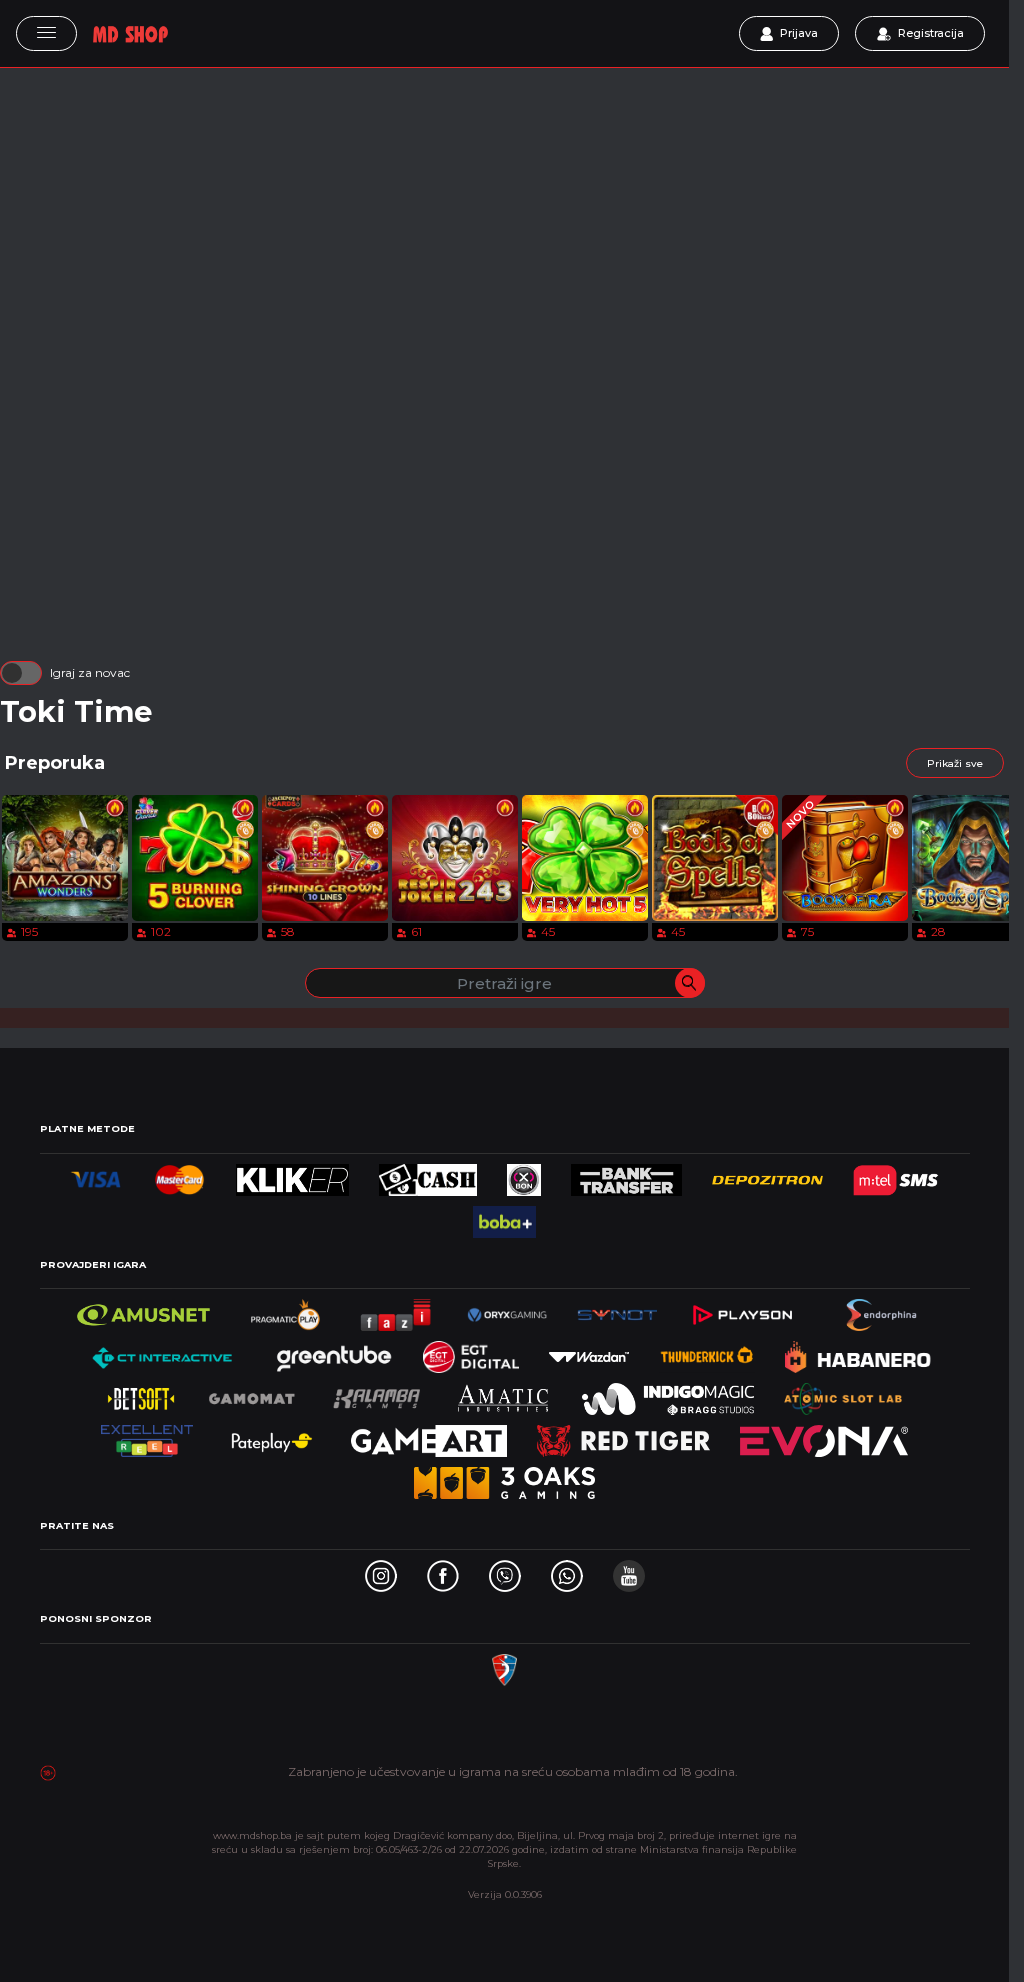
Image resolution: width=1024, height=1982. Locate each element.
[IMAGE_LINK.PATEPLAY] (271, 1435)
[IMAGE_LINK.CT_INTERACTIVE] (160, 1351)
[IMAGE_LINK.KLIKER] (292, 1174)
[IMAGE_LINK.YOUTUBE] (629, 1570)
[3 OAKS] (504, 1477)
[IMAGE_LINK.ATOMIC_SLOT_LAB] (843, 1393)
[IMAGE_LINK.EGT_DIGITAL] (471, 1351)
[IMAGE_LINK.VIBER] (505, 1570)
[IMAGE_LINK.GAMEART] (429, 1435)
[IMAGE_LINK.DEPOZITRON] (767, 1174)
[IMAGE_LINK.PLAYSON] (742, 1309)
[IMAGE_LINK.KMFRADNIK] (504, 1664)
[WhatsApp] (567, 1570)
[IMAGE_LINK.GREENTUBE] (334, 1351)
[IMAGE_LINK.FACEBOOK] (443, 1570)
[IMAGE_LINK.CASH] (428, 1174)
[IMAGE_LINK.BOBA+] (504, 1216)
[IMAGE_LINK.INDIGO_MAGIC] (668, 1393)
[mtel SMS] (896, 1174)
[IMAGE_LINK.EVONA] (824, 1435)
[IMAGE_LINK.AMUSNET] (143, 1309)
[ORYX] (507, 1309)
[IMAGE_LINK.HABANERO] (858, 1351)
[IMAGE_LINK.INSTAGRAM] (381, 1570)
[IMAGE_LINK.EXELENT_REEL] (147, 1435)
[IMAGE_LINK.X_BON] (524, 1174)
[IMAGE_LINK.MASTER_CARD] (179, 1174)
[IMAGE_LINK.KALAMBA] (376, 1393)
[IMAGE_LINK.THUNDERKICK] (707, 1351)
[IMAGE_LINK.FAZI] (397, 1309)
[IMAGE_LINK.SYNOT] (617, 1309)
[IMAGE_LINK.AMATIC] (503, 1393)
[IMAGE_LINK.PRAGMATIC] (287, 1309)
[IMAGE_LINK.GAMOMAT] (252, 1393)
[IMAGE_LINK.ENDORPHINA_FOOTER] (883, 1309)
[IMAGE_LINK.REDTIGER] (623, 1435)
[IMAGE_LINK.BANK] (626, 1174)
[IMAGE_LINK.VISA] (96, 1174)
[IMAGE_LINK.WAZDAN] (589, 1351)
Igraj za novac (90, 672)
